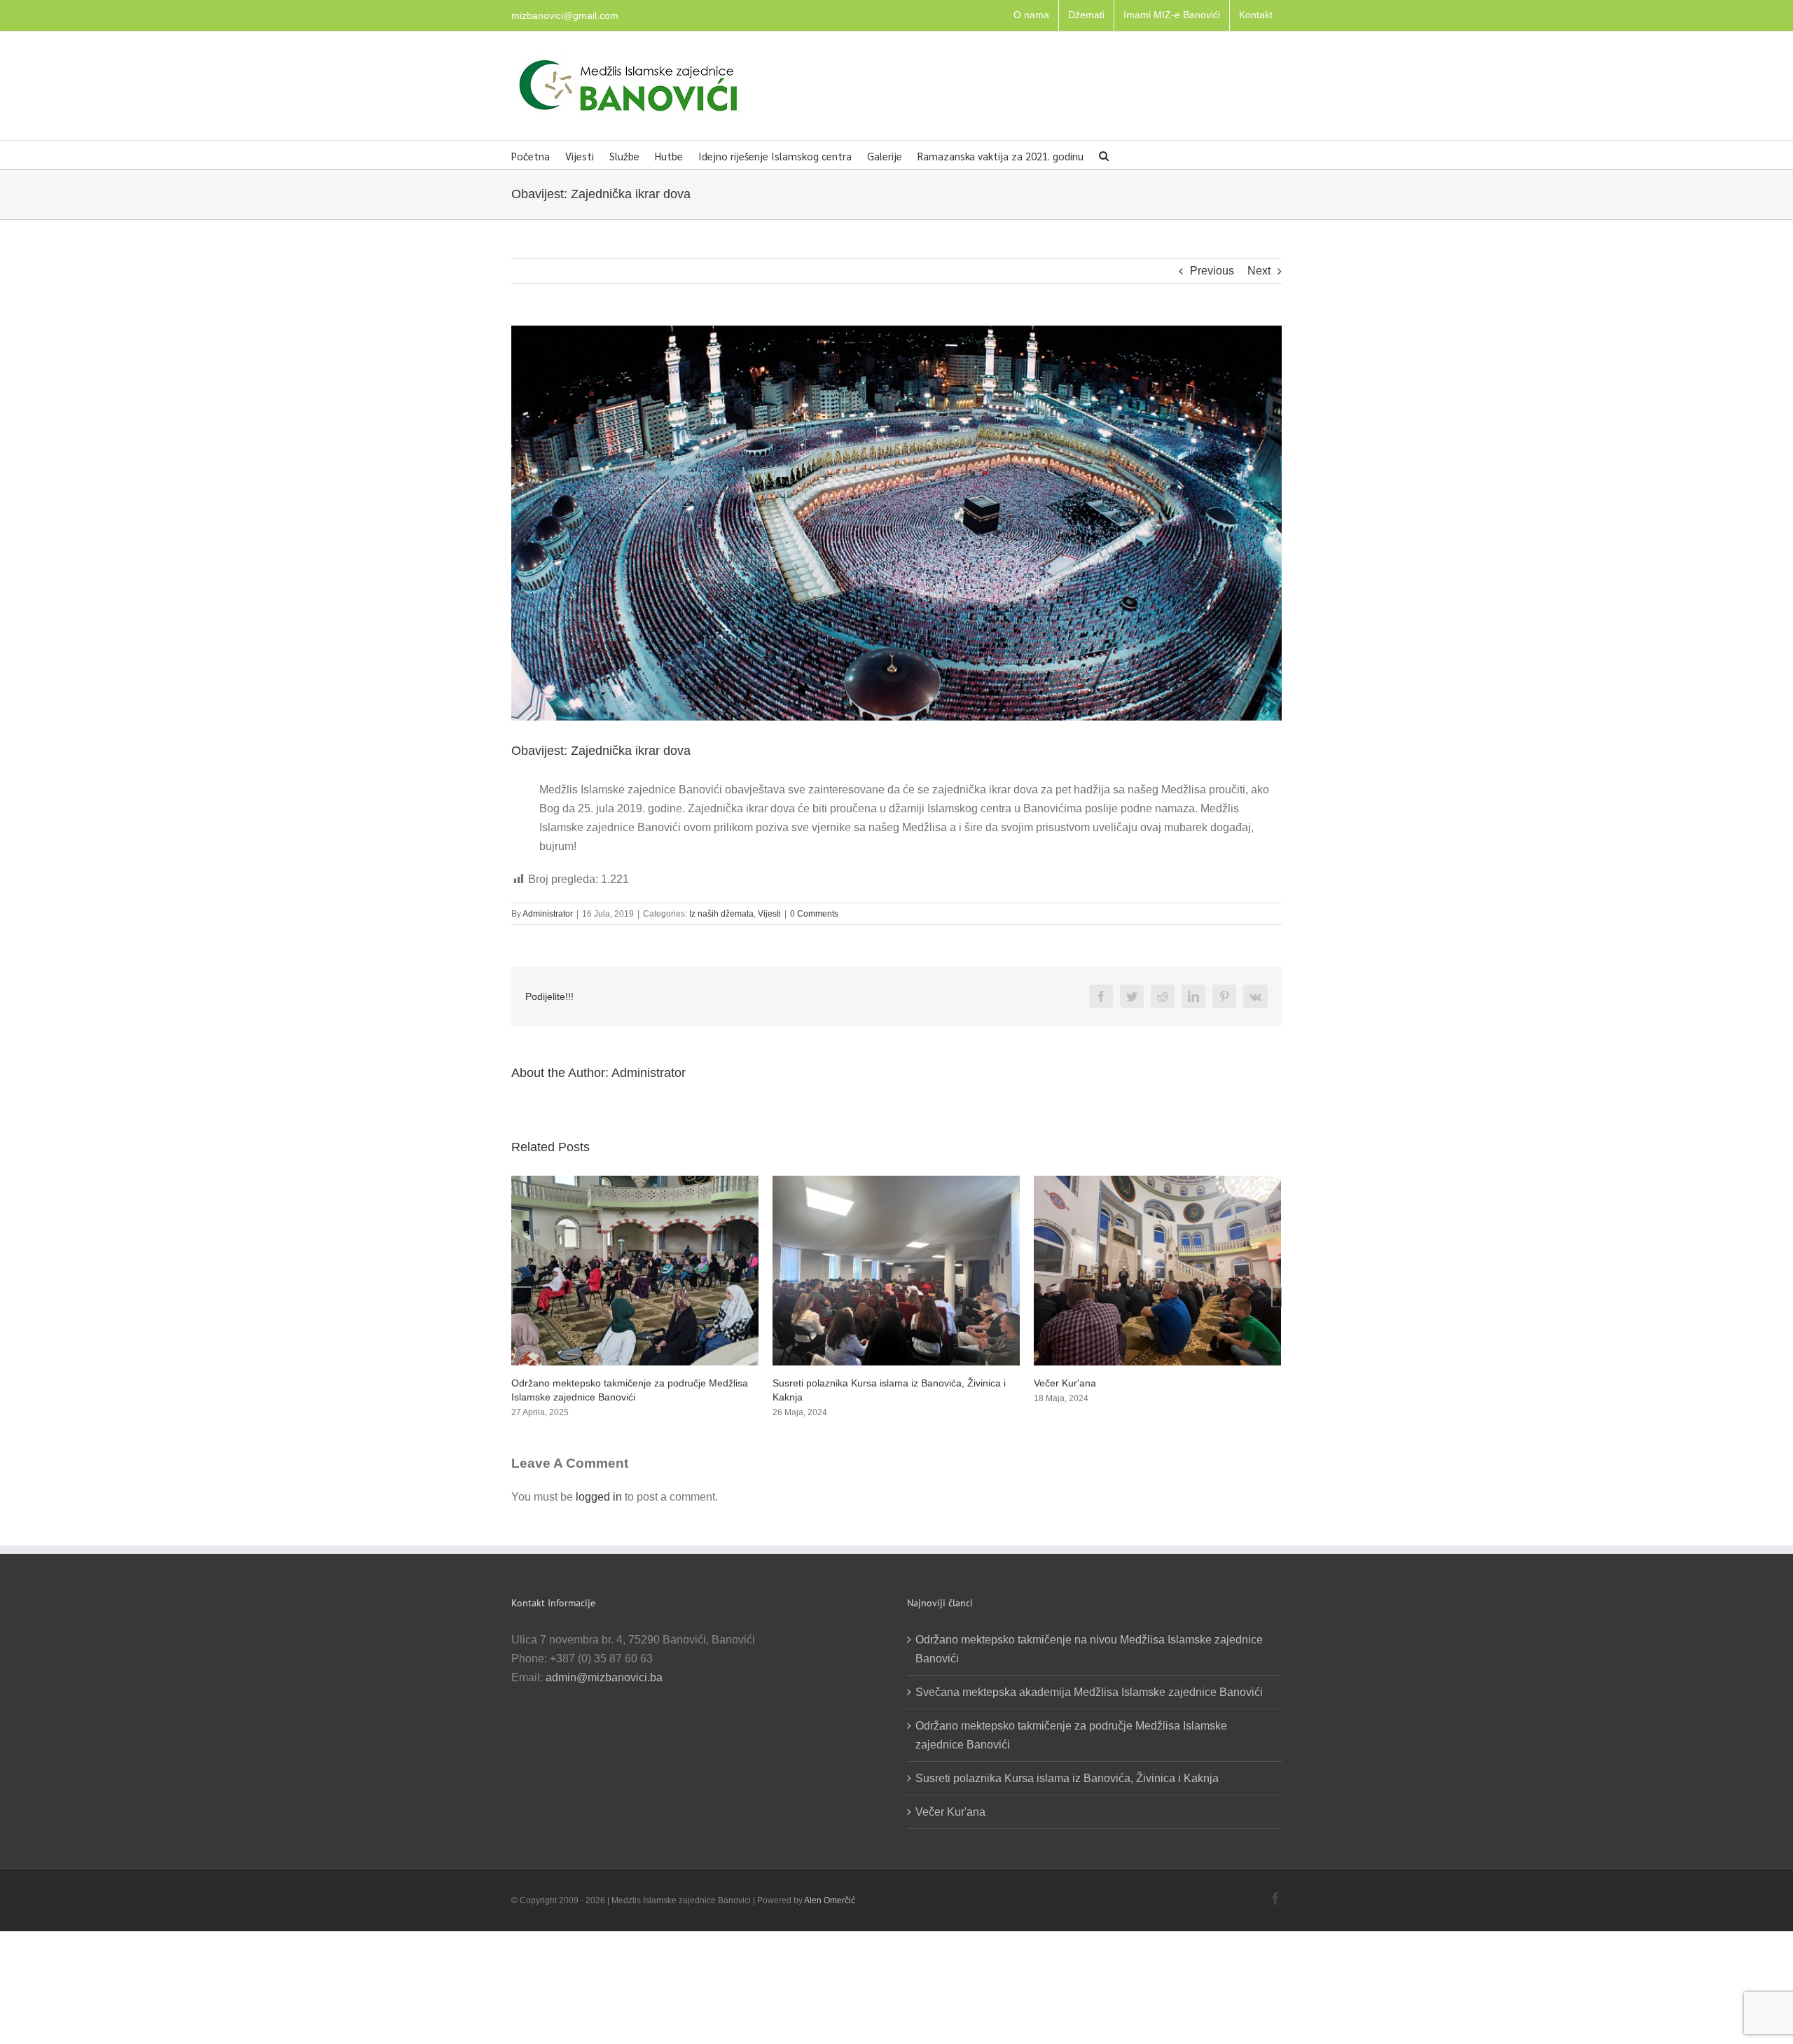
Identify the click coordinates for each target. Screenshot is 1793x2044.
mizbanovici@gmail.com (565, 15)
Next (1259, 271)
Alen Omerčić (830, 1900)
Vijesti (769, 914)
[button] (1104, 155)
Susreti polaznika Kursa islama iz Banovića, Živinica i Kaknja (1067, 1778)
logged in (599, 1497)
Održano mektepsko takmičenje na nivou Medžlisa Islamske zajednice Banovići (1089, 1649)
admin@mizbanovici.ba (604, 1677)
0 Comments (814, 914)
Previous (1212, 271)
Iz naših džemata (721, 914)
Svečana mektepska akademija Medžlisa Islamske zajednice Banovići (1089, 1692)
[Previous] (522, 1297)
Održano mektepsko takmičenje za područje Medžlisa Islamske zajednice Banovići (1071, 1735)
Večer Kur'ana (804, 1383)
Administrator (548, 914)
